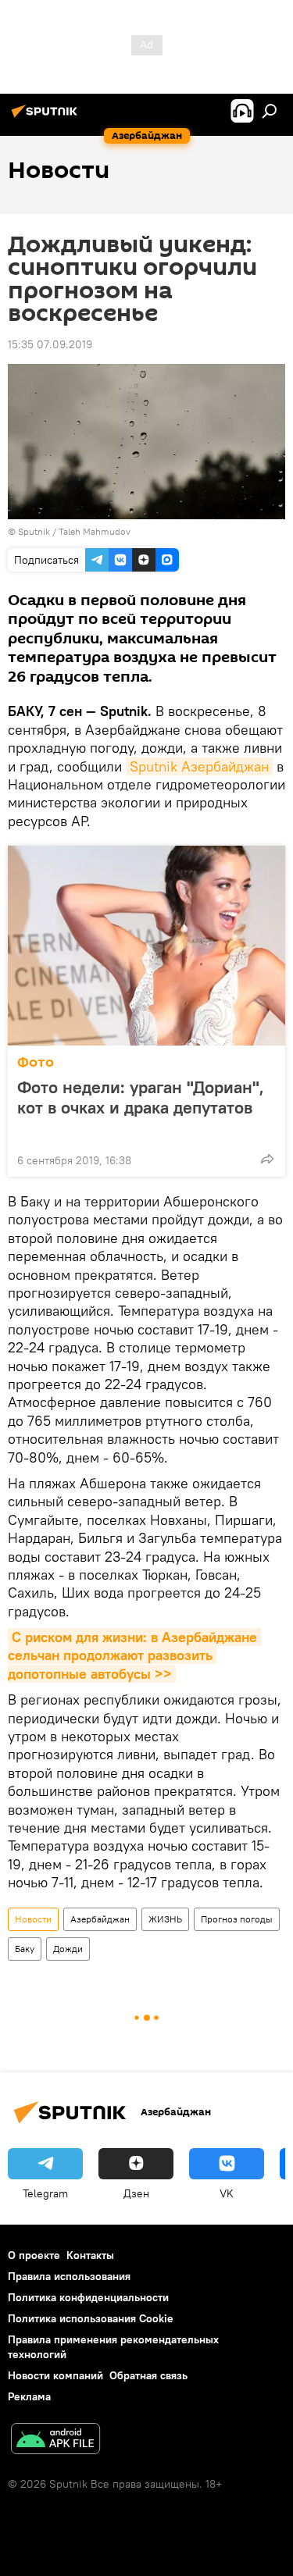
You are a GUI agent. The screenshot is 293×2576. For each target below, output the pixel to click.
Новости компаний (55, 2375)
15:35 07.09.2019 (50, 344)
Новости (33, 1919)
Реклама (29, 2396)
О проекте (34, 2255)
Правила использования (69, 2276)
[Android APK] (55, 2441)
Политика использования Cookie (91, 2318)
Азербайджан (100, 1919)
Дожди (68, 1949)
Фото (36, 1062)
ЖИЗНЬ (165, 1919)
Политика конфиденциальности (88, 2297)
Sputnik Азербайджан (199, 766)
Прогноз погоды (237, 1919)
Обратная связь (148, 2375)
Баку (25, 1949)
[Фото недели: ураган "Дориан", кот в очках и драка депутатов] (146, 946)
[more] (267, 1159)
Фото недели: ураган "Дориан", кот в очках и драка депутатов (141, 1097)
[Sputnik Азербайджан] (47, 117)
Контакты (90, 2255)
